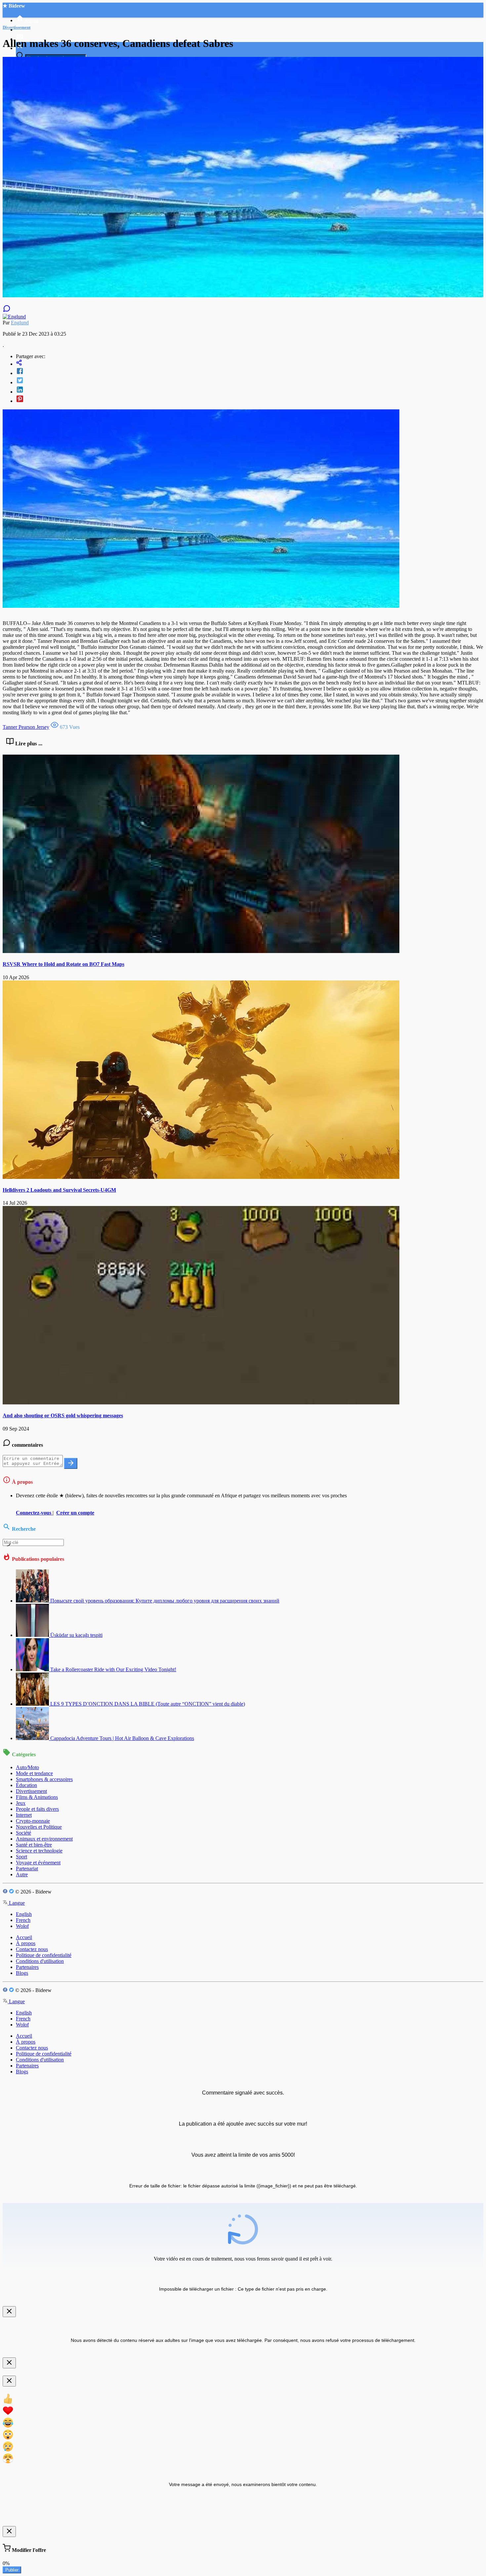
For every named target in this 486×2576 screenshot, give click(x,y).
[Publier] (71, 1463)
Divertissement (31, 1791)
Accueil (24, 1937)
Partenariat (27, 1869)
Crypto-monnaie (33, 1821)
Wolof (22, 1926)
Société (23, 1833)
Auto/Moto (27, 1767)
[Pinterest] (250, 399)
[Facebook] (250, 372)
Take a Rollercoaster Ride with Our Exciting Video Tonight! (113, 1669)
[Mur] (250, 363)
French (23, 1920)
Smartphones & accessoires (44, 1779)
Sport (21, 1857)
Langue (16, 1903)
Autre (22, 1874)
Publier (12, 2570)
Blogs (22, 1973)
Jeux (21, 1803)
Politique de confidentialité (44, 1955)
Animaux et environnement (44, 1839)
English (24, 1914)
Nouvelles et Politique (39, 1827)
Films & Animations (37, 1797)
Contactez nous (32, 1949)
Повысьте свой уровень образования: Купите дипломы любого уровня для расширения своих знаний (165, 1601)
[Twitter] (250, 381)
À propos (26, 1943)
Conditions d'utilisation (40, 1961)
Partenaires (27, 1967)
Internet (24, 1815)
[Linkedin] (250, 390)
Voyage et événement (38, 1863)
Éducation (26, 1785)
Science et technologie (39, 1851)
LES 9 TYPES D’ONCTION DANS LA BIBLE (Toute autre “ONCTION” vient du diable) (148, 1704)
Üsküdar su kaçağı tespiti (76, 1635)
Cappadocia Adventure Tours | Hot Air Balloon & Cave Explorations (122, 1738)
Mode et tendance (34, 1773)
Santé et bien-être (34, 1845)
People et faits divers (37, 1809)
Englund (20, 323)
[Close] (9, 2312)
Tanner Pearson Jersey (26, 727)
